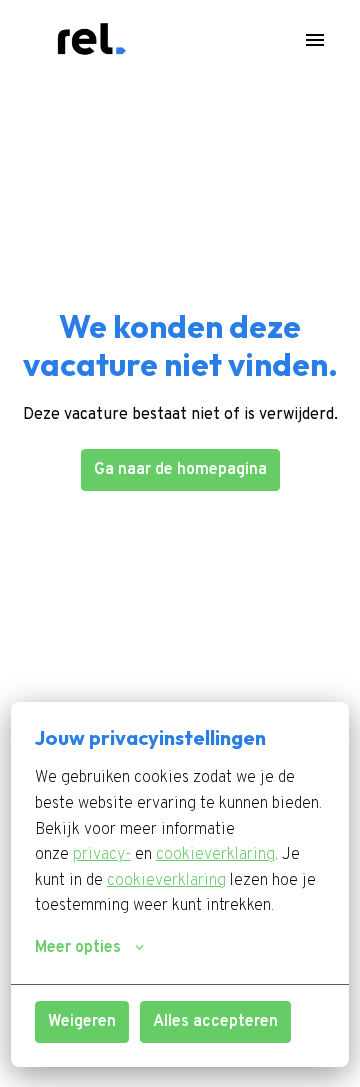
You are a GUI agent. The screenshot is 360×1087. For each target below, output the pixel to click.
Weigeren (82, 1022)
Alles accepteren (215, 1022)
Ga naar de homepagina (180, 470)
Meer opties (78, 948)
